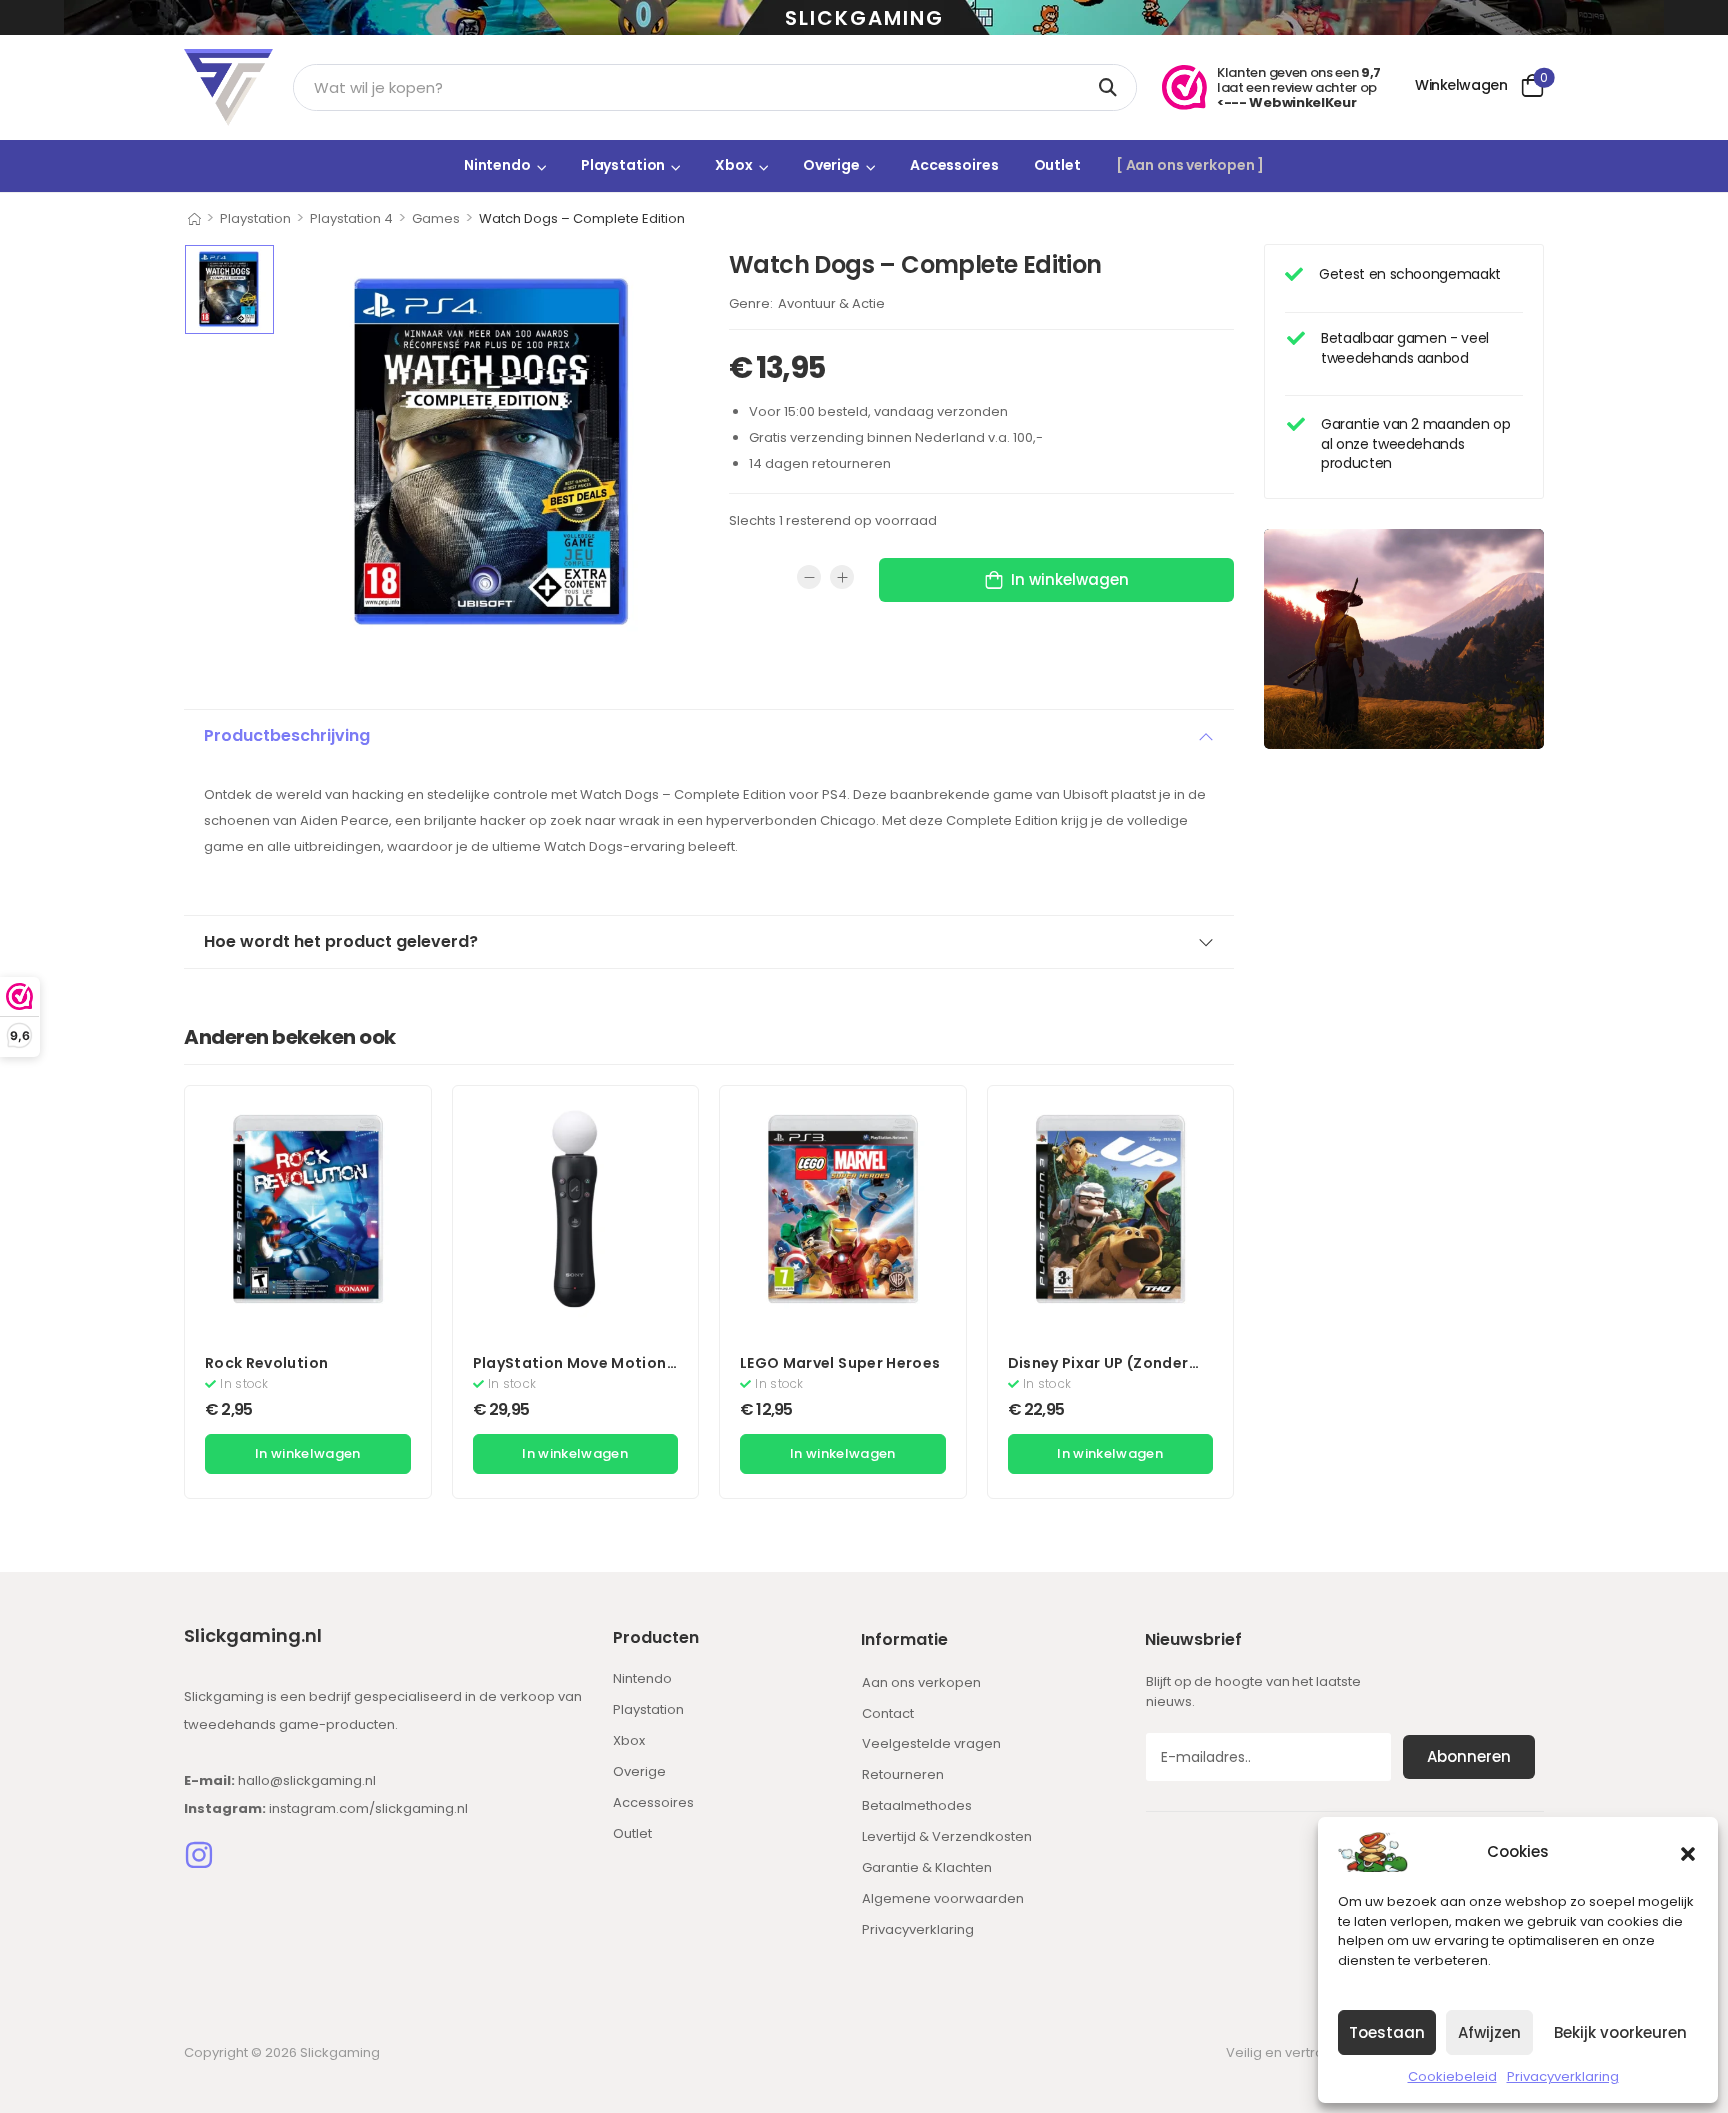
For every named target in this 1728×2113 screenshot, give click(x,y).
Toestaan (1387, 2032)
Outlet (1057, 165)
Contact (888, 1713)
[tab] (709, 736)
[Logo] (228, 87)
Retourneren (903, 1774)
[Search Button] (1111, 87)
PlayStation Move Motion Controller (570, 1373)
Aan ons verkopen (921, 1682)
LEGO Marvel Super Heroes (840, 1363)
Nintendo (497, 165)
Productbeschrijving (287, 735)
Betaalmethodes (917, 1805)
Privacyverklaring (1563, 2076)
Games (436, 218)
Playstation (623, 165)
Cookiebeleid (1452, 2076)
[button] (1688, 1852)
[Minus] (809, 577)
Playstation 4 (351, 218)
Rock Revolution (266, 1363)
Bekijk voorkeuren (1620, 2032)
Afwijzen (1489, 2032)
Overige (831, 165)
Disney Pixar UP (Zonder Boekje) (1098, 1373)
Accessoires (954, 165)
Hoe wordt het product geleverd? (341, 941)
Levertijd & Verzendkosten (947, 1836)
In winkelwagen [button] (308, 1453)
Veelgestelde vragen (931, 1743)
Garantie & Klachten (927, 1867)
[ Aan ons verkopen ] (1190, 165)
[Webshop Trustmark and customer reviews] (1184, 87)
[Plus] (842, 577)
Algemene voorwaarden (943, 1898)
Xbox (733, 165)
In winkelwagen (1070, 579)
